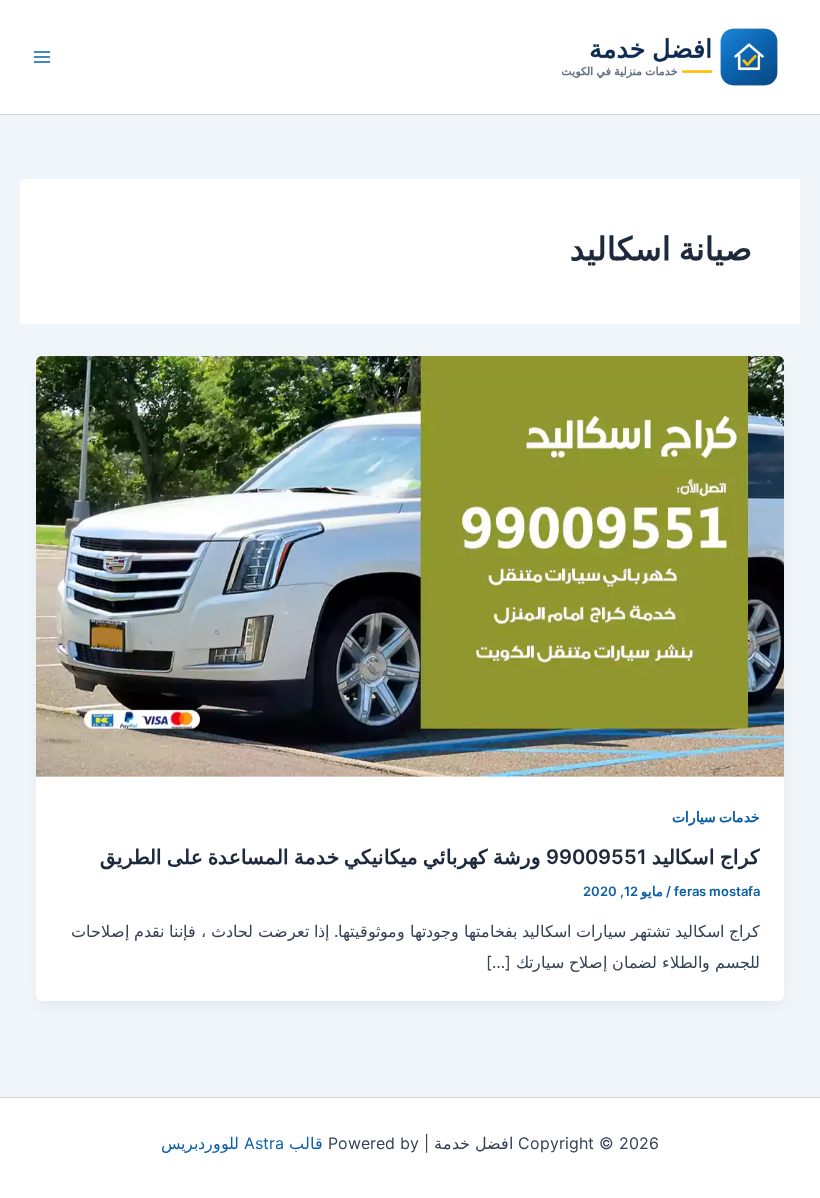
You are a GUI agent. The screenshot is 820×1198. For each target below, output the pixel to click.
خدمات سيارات (716, 816)
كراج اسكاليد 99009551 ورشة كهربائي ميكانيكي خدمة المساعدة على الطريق (430, 857)
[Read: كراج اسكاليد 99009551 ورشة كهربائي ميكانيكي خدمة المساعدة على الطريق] (410, 565)
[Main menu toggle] (42, 57)
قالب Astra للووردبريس (242, 1143)
